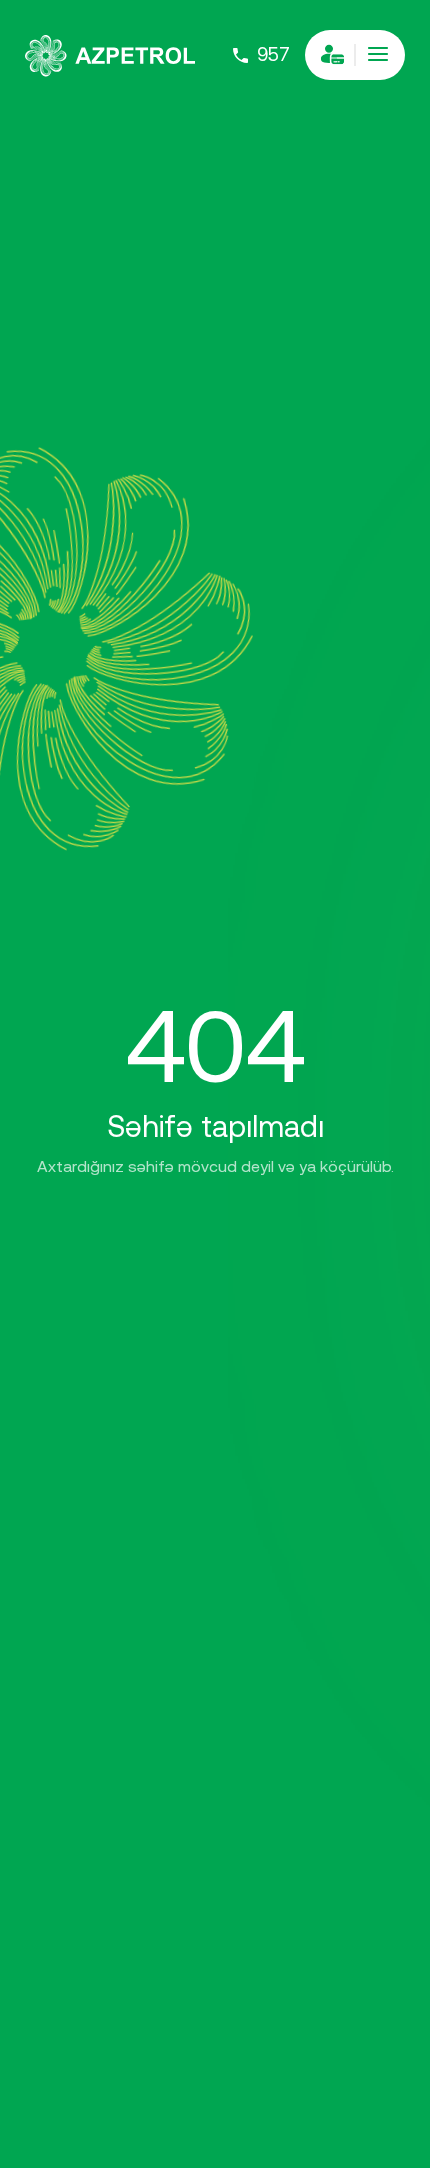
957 (273, 55)
